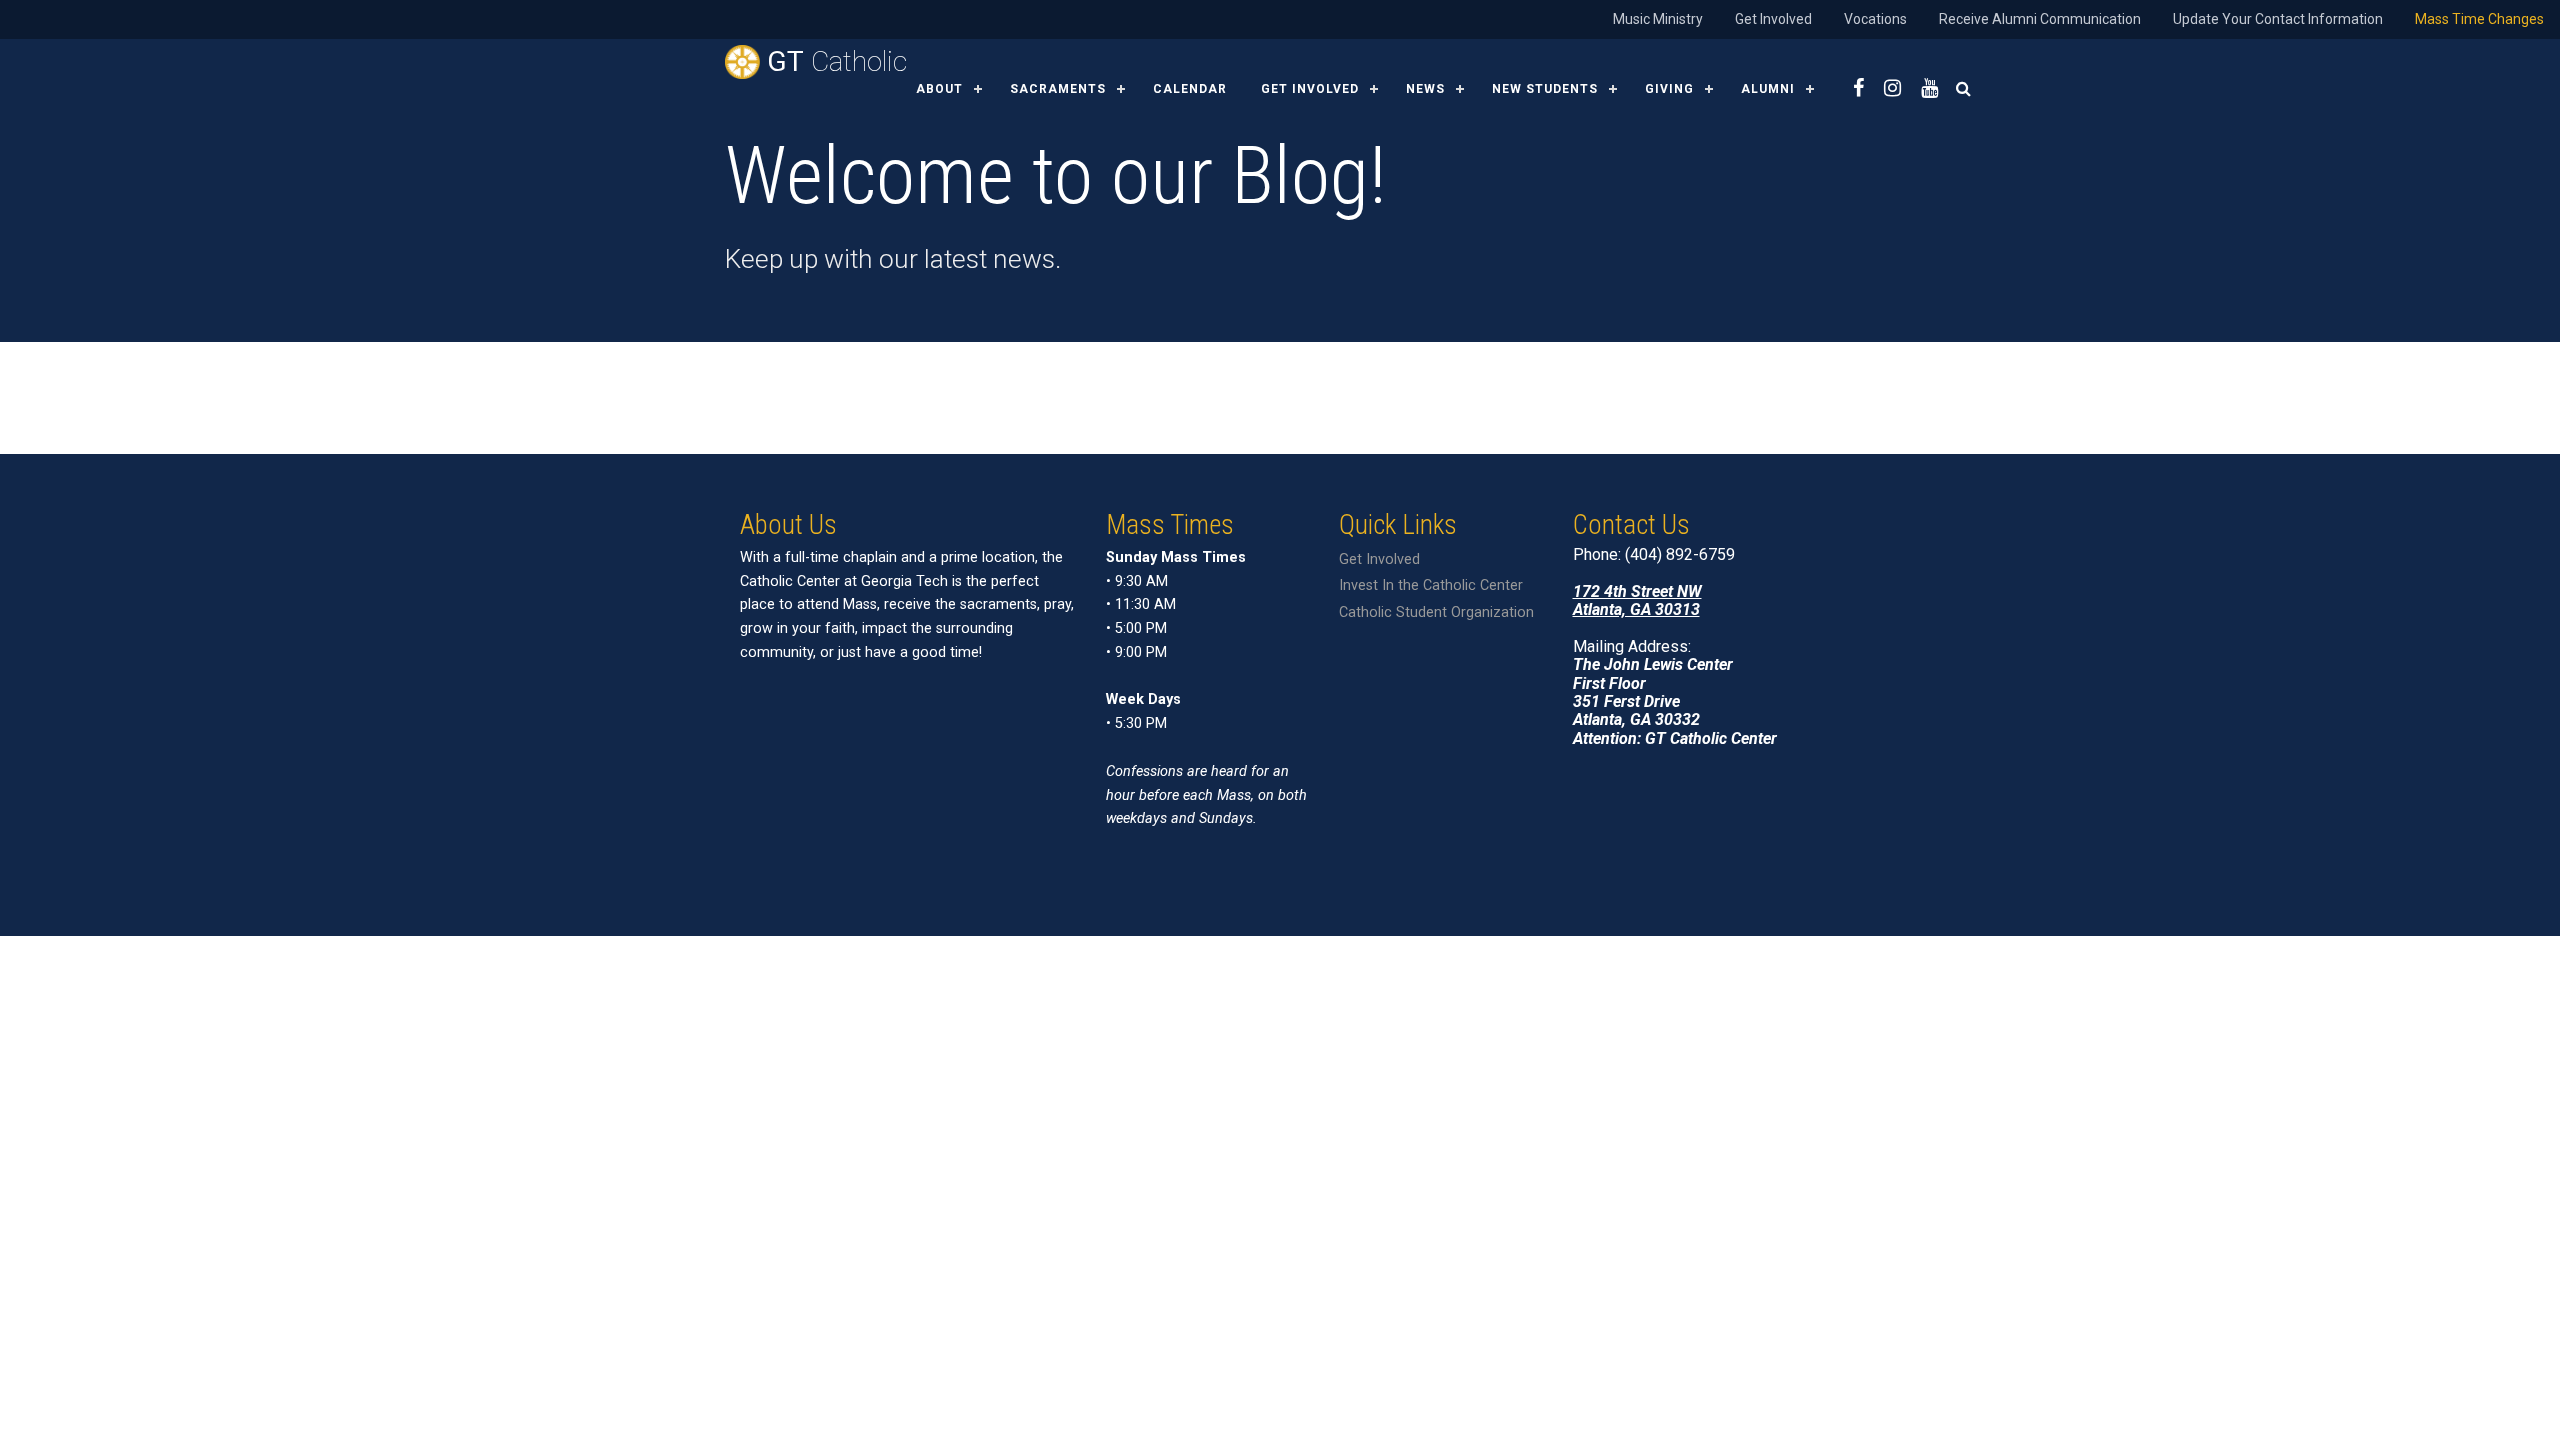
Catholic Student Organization (1436, 612)
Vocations (1875, 19)
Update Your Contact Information (2278, 19)
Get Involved (1773, 19)
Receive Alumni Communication (2040, 19)
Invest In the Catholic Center (1431, 585)
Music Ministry (1658, 19)
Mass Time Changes (2479, 19)
